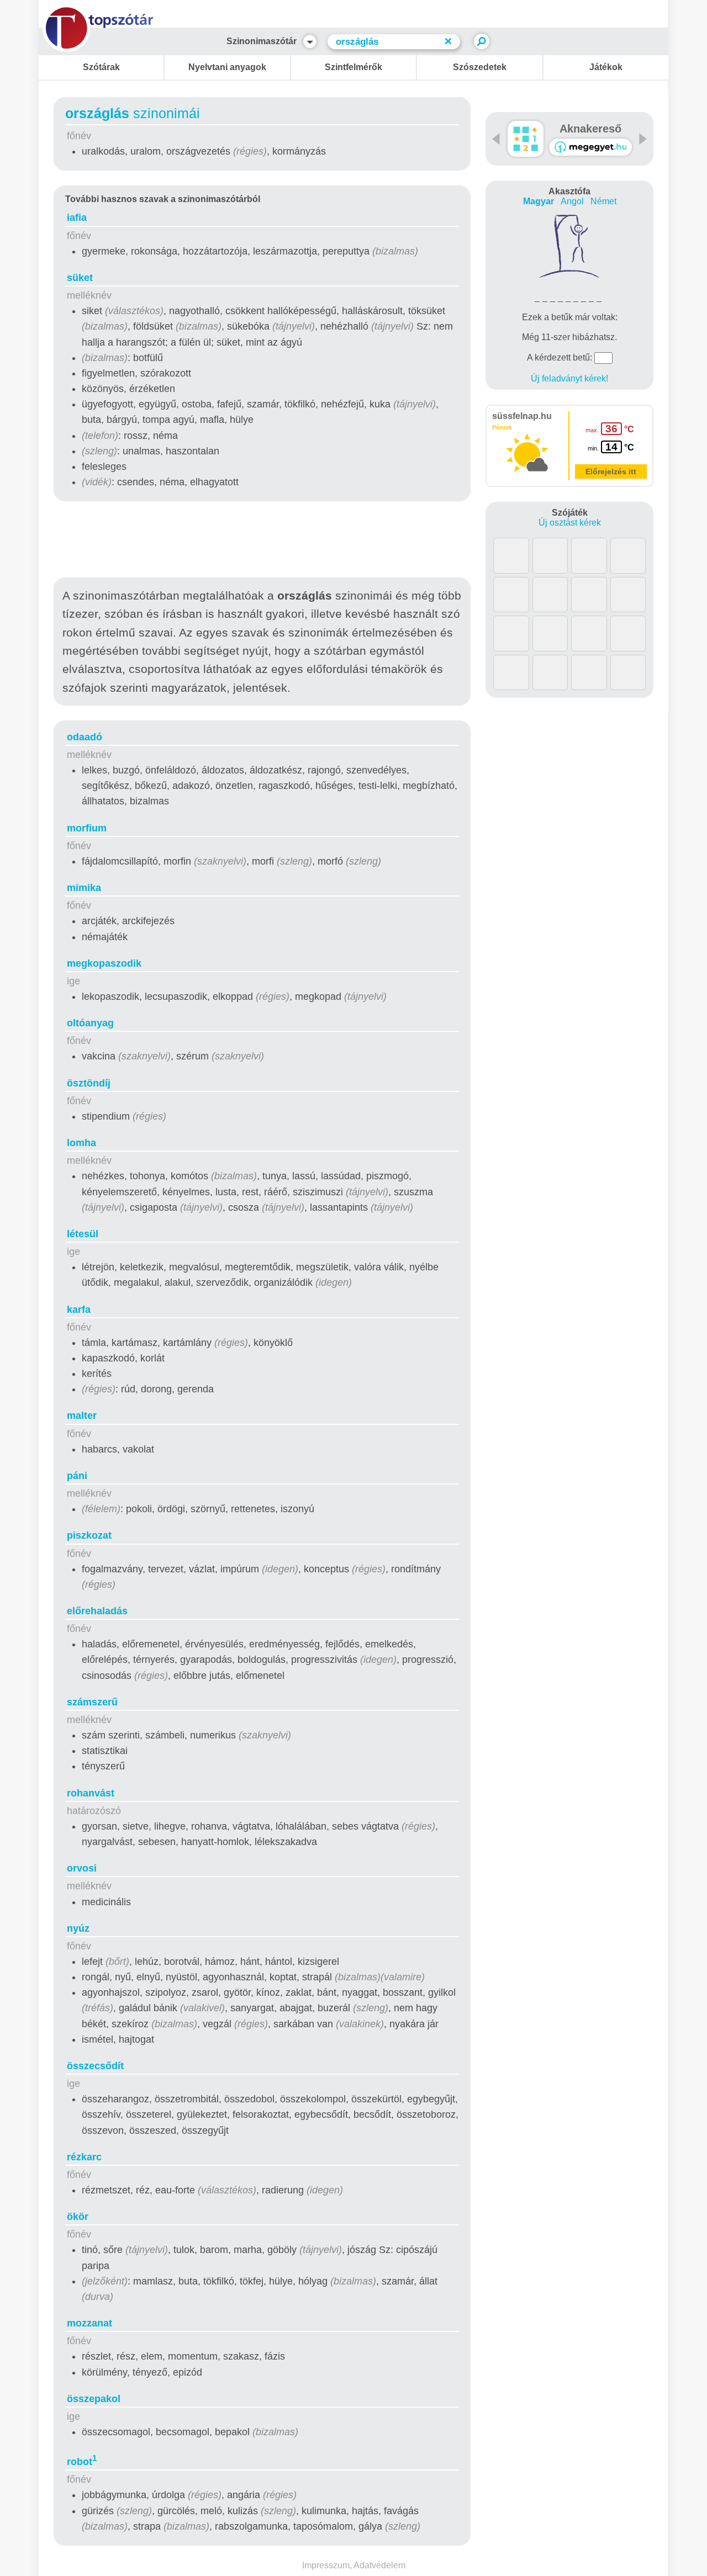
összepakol (94, 2399)
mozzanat (89, 2323)
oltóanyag (90, 1023)
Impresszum (326, 2565)
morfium (87, 828)
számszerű (92, 1702)
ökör (78, 2217)
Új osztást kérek (570, 523)
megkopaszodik (104, 963)
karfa (79, 1310)
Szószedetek (480, 67)
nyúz (78, 1928)
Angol (572, 201)
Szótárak (101, 67)
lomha (81, 1143)
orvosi (82, 1868)
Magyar (539, 201)
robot (82, 2462)
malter (82, 1416)
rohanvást (91, 1793)
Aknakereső (590, 129)
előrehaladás (97, 1611)
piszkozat (89, 1535)
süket (80, 278)
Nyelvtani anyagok (227, 67)
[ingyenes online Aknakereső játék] (526, 139)
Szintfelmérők (353, 67)
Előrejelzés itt (611, 471)
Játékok (606, 67)
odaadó (85, 737)
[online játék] (590, 147)
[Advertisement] (262, 542)
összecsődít (95, 2066)
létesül (83, 1234)
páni (77, 1476)
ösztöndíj (89, 1083)
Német (603, 201)
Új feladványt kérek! (569, 378)
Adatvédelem (379, 2565)
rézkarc (84, 2157)
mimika (84, 888)
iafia (77, 218)
